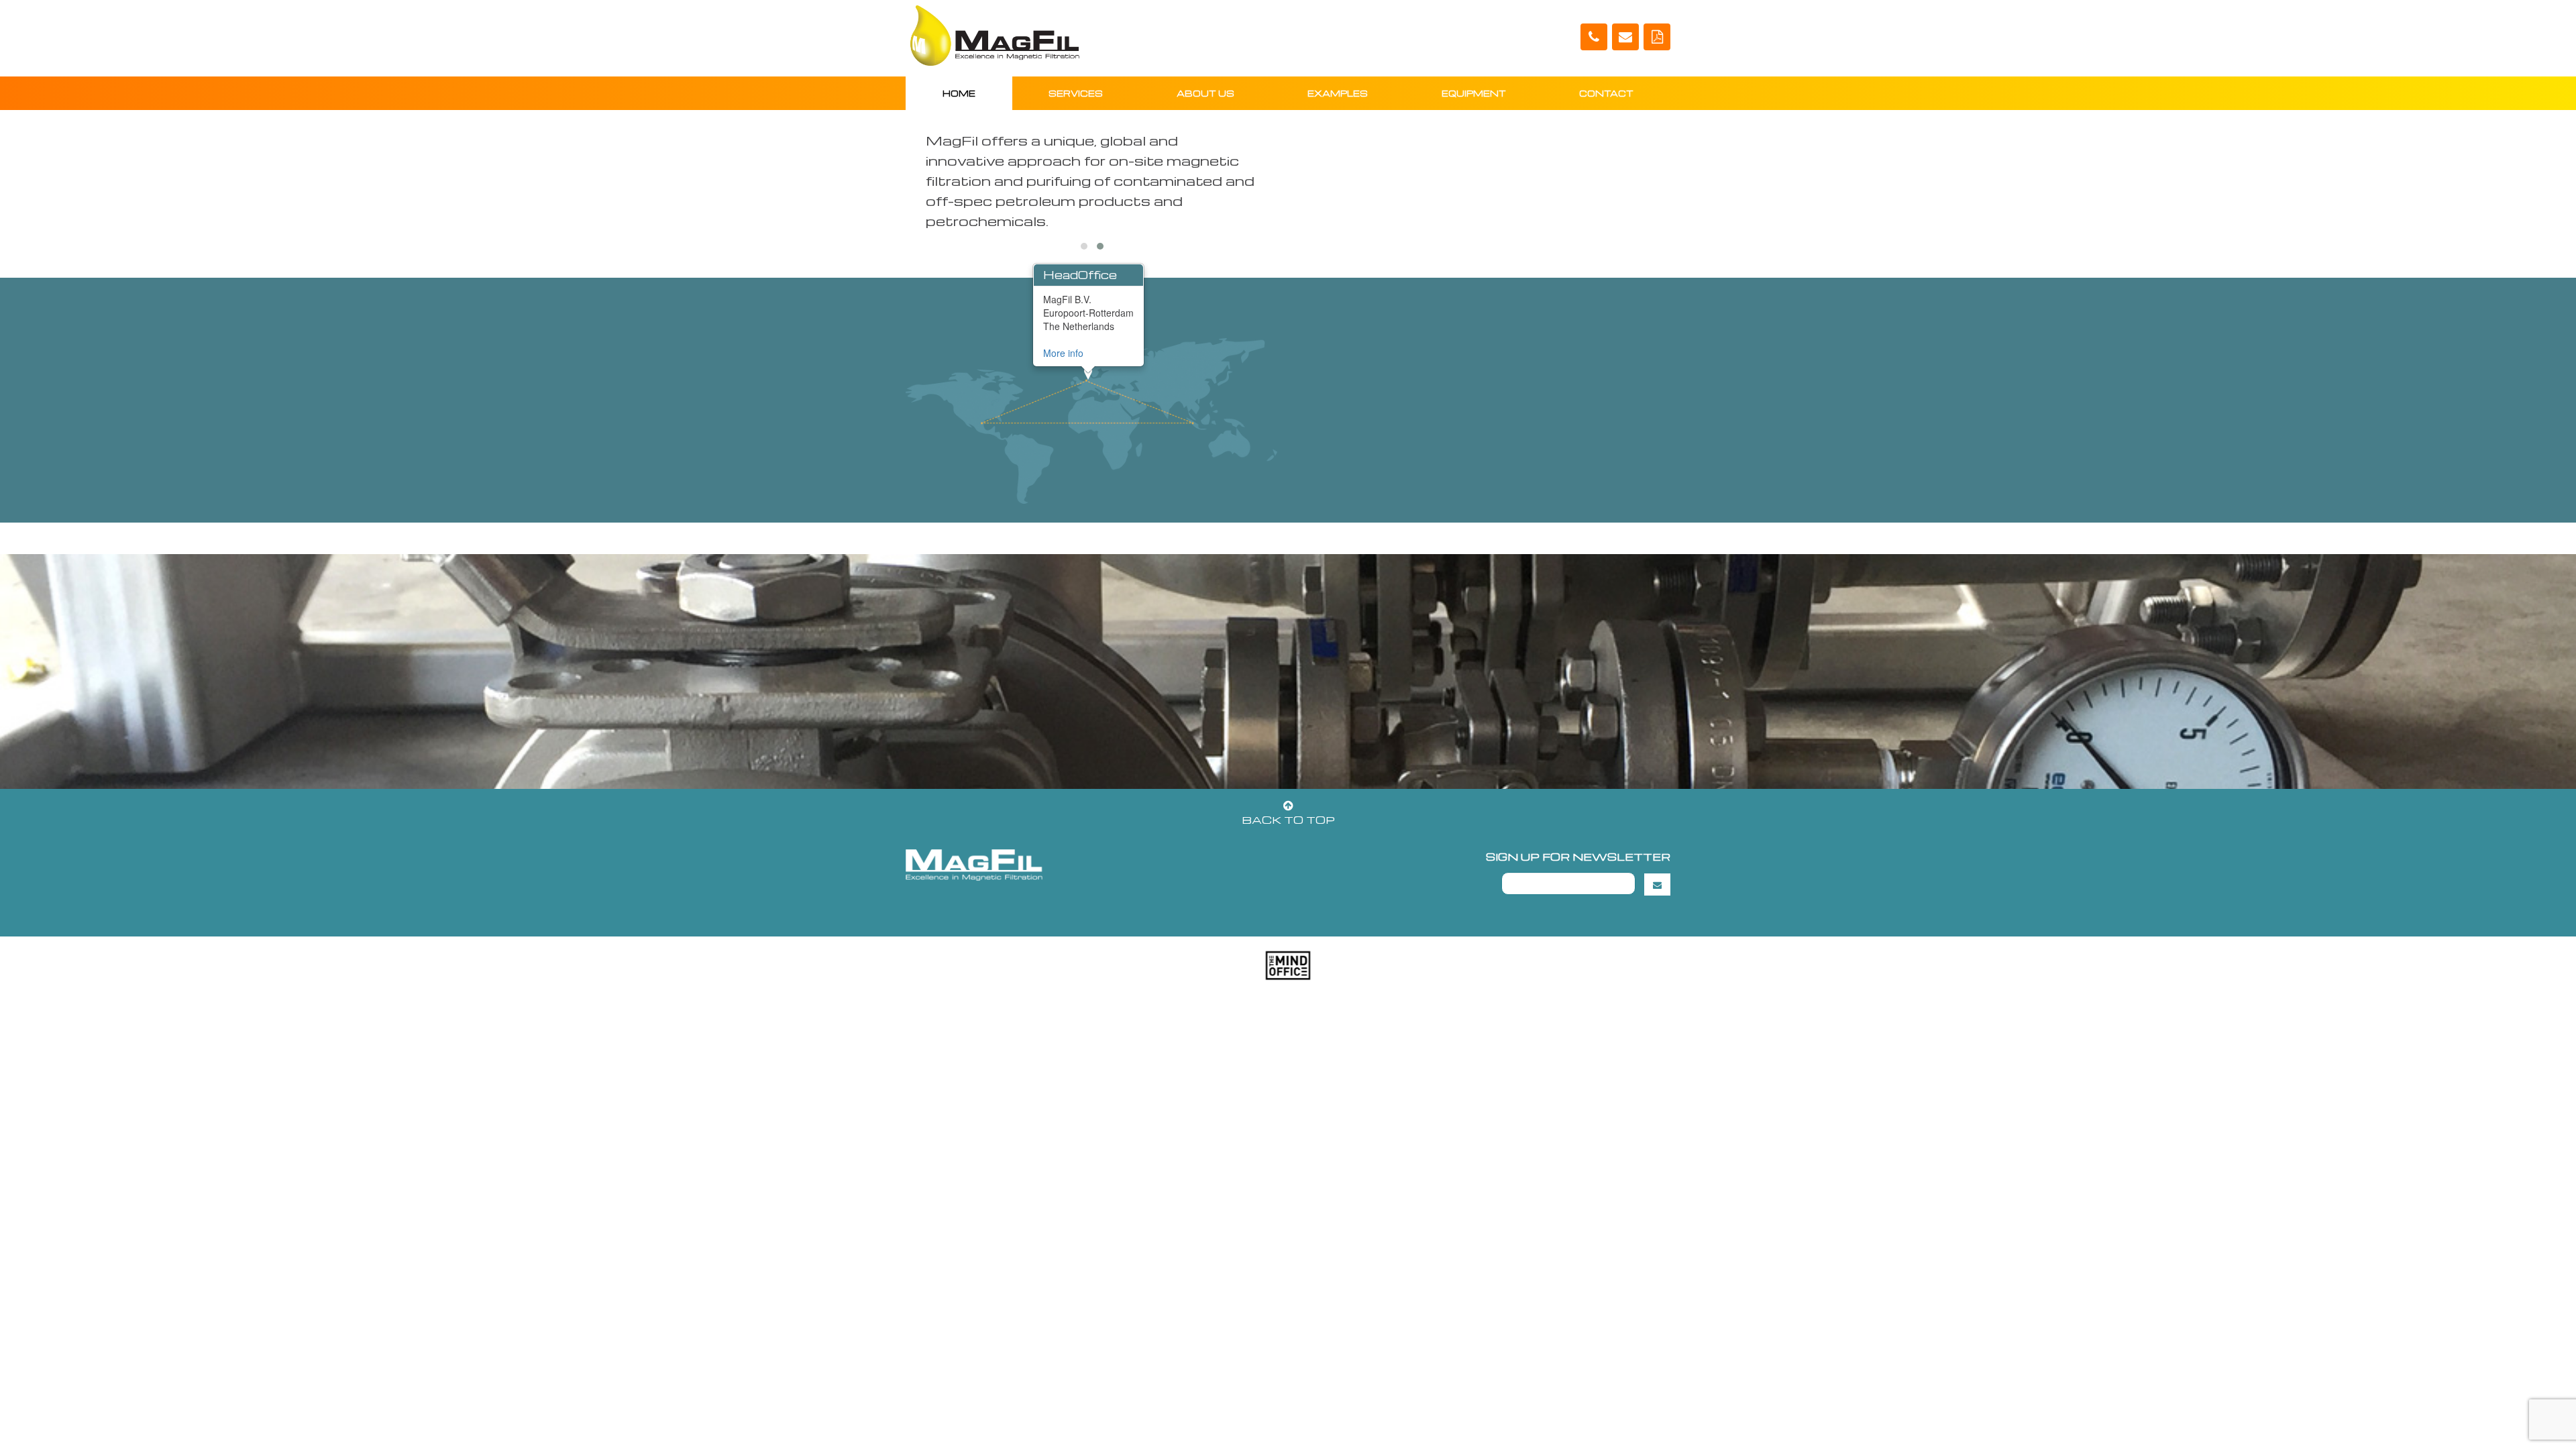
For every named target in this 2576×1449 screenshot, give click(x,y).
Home (959, 93)
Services (1076, 93)
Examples (1338, 93)
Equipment (1474, 93)
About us (1205, 93)
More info (1063, 353)
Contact (1606, 93)
